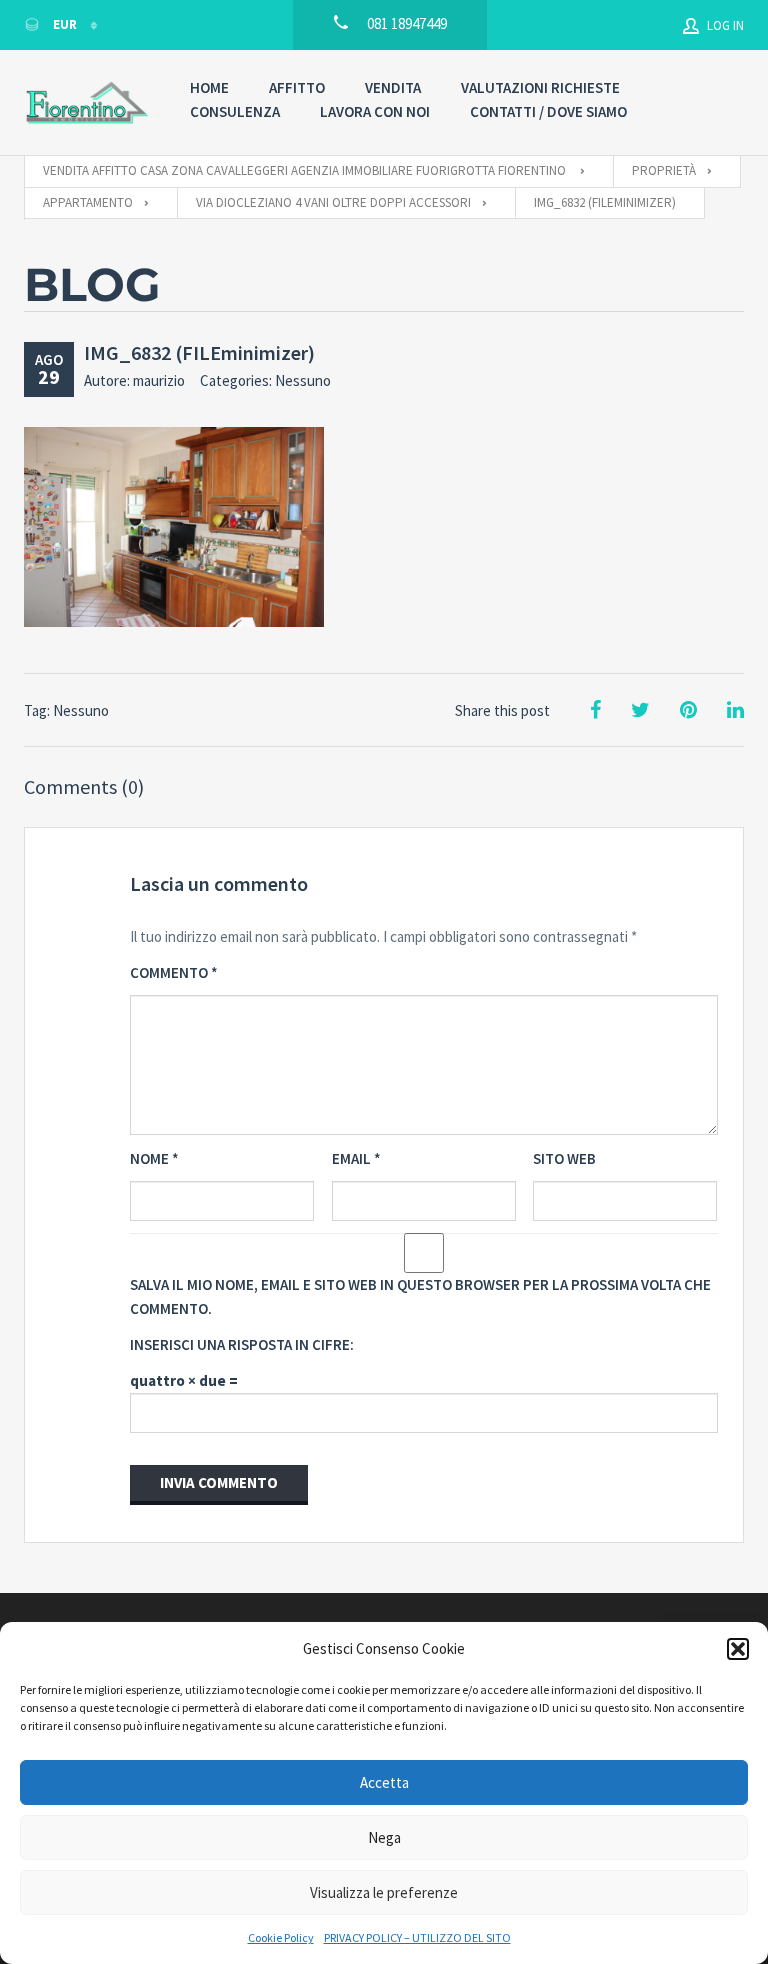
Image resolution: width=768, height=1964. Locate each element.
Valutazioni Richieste (540, 87)
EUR (65, 24)
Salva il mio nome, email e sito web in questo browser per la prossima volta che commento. (420, 1296)
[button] (738, 1649)
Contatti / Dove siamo (548, 111)
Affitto (297, 87)
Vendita (393, 87)
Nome (154, 1158)
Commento (174, 972)
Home (209, 87)
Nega (384, 1837)
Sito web (564, 1158)
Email (356, 1158)
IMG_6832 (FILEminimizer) (199, 352)
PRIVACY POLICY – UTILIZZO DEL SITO (417, 1937)
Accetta (384, 1782)
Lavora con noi (375, 111)
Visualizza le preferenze (384, 1892)
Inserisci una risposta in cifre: (242, 1344)
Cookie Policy (281, 1937)
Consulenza (235, 111)
